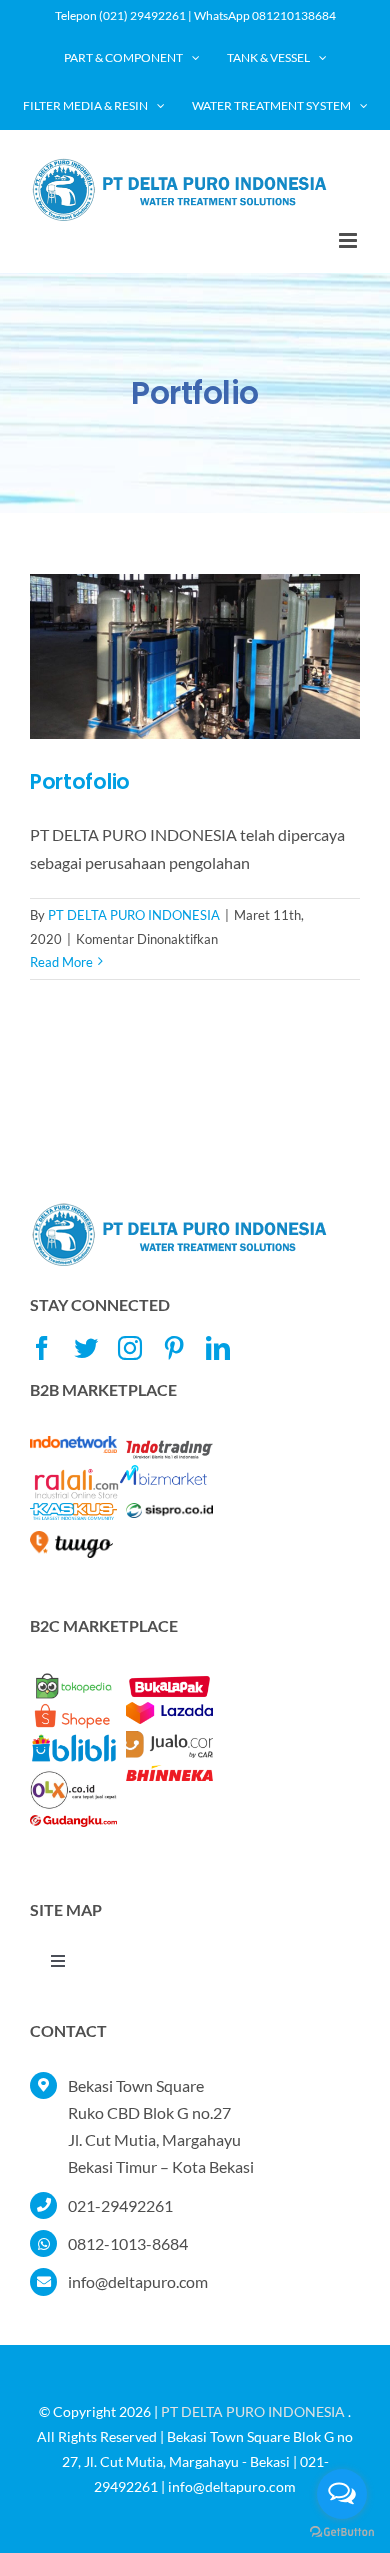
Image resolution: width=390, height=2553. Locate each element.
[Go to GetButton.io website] (342, 2532)
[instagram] (130, 1348)
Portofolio (80, 781)
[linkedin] (218, 1348)
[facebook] (42, 1348)
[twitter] (86, 1348)
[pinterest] (174, 1348)
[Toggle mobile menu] (349, 240)
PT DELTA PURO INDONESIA (134, 915)
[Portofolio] (195, 656)
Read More (61, 962)
